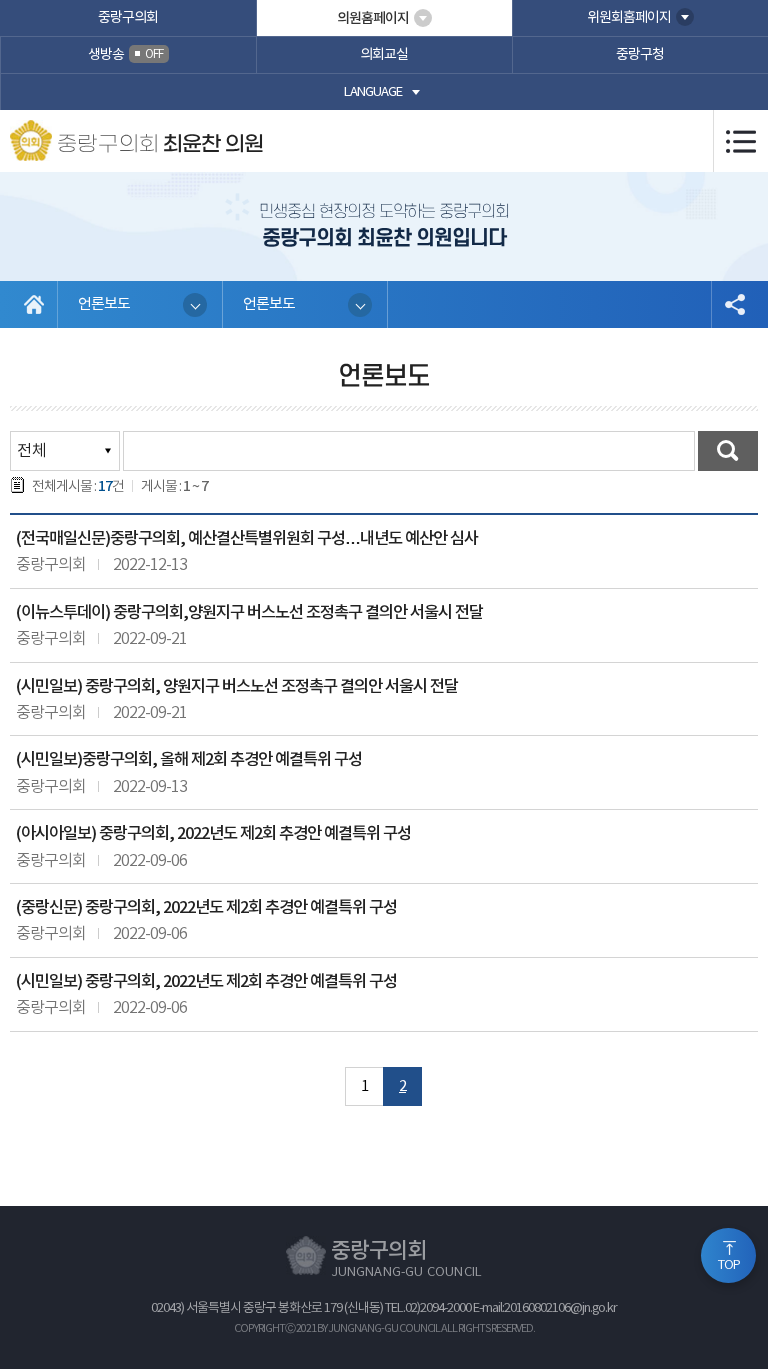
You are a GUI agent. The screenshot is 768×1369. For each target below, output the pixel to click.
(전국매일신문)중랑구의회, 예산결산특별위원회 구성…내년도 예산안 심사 (247, 539)
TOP (729, 1265)
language (373, 92)
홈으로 (34, 304)
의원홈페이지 (373, 18)
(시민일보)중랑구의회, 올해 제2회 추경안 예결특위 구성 (189, 760)
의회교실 (384, 55)
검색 (728, 451)
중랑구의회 (128, 18)
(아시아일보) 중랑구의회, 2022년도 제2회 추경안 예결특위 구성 (213, 834)
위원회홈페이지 (629, 18)
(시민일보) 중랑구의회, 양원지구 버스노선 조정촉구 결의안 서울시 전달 (237, 687)
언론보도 (104, 304)
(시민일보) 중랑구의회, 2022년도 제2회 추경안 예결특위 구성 (206, 982)
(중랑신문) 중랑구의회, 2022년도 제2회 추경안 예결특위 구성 (206, 908)
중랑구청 (640, 55)
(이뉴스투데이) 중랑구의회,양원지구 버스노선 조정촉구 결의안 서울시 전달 (249, 613)
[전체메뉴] (740, 141)
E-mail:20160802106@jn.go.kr (545, 1308)
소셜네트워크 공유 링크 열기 (734, 304)
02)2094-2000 (438, 1308)
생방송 (125, 55)
